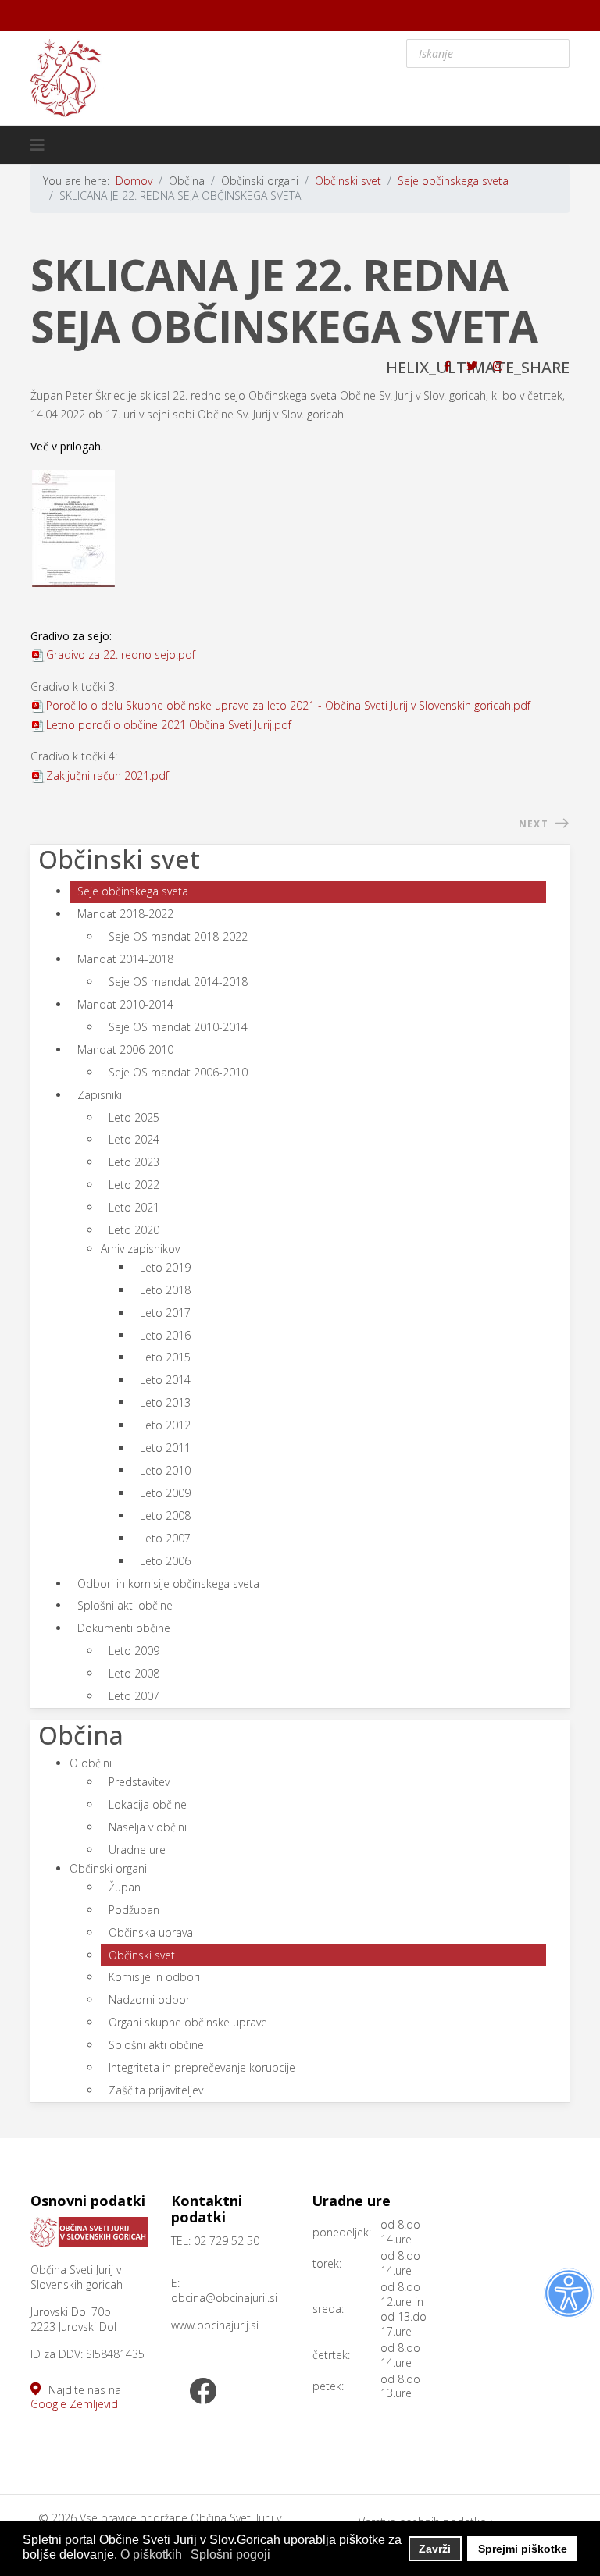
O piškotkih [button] (151, 2555)
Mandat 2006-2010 (125, 1050)
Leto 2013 (165, 1402)
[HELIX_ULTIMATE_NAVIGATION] (37, 145)
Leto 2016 (165, 1335)
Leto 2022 (134, 1185)
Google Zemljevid (74, 2404)
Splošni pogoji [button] (230, 2555)
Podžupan (134, 1910)
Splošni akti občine (125, 1605)
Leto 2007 (165, 1538)
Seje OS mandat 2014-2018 (178, 982)
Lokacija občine (148, 1804)
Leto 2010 (165, 1470)
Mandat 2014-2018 (125, 959)
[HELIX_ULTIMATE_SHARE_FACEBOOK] (447, 366)
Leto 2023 (134, 1162)
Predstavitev (139, 1782)
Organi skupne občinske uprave (188, 2022)
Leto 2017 (165, 1313)
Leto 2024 (134, 1139)
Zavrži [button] (435, 2549)
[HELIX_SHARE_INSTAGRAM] (498, 366)
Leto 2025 (134, 1117)
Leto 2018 (165, 1290)
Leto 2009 (165, 1493)
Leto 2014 (165, 1380)
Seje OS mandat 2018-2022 (178, 936)
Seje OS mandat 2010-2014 (178, 1027)
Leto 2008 (165, 1516)
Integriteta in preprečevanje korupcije (202, 2067)
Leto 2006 (165, 1561)
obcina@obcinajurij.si (224, 2298)
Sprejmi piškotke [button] (523, 2549)
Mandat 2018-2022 (125, 914)
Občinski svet (142, 1955)
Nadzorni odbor (149, 2000)
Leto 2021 (134, 1207)
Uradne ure (137, 1850)
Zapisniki (100, 1095)
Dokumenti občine (124, 1628)
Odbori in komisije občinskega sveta (168, 1583)
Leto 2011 (165, 1448)
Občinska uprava (151, 1932)
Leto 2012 (165, 1425)
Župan (125, 1887)
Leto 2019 (165, 1267)
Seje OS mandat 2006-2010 (178, 1072)
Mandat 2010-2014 (125, 1004)
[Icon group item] (202, 2393)
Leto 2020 (134, 1230)
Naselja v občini (148, 1827)
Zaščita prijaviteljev (156, 2090)
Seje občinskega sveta (133, 891)
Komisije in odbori (154, 1977)
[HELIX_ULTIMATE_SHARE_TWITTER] (472, 366)
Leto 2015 (165, 1357)
